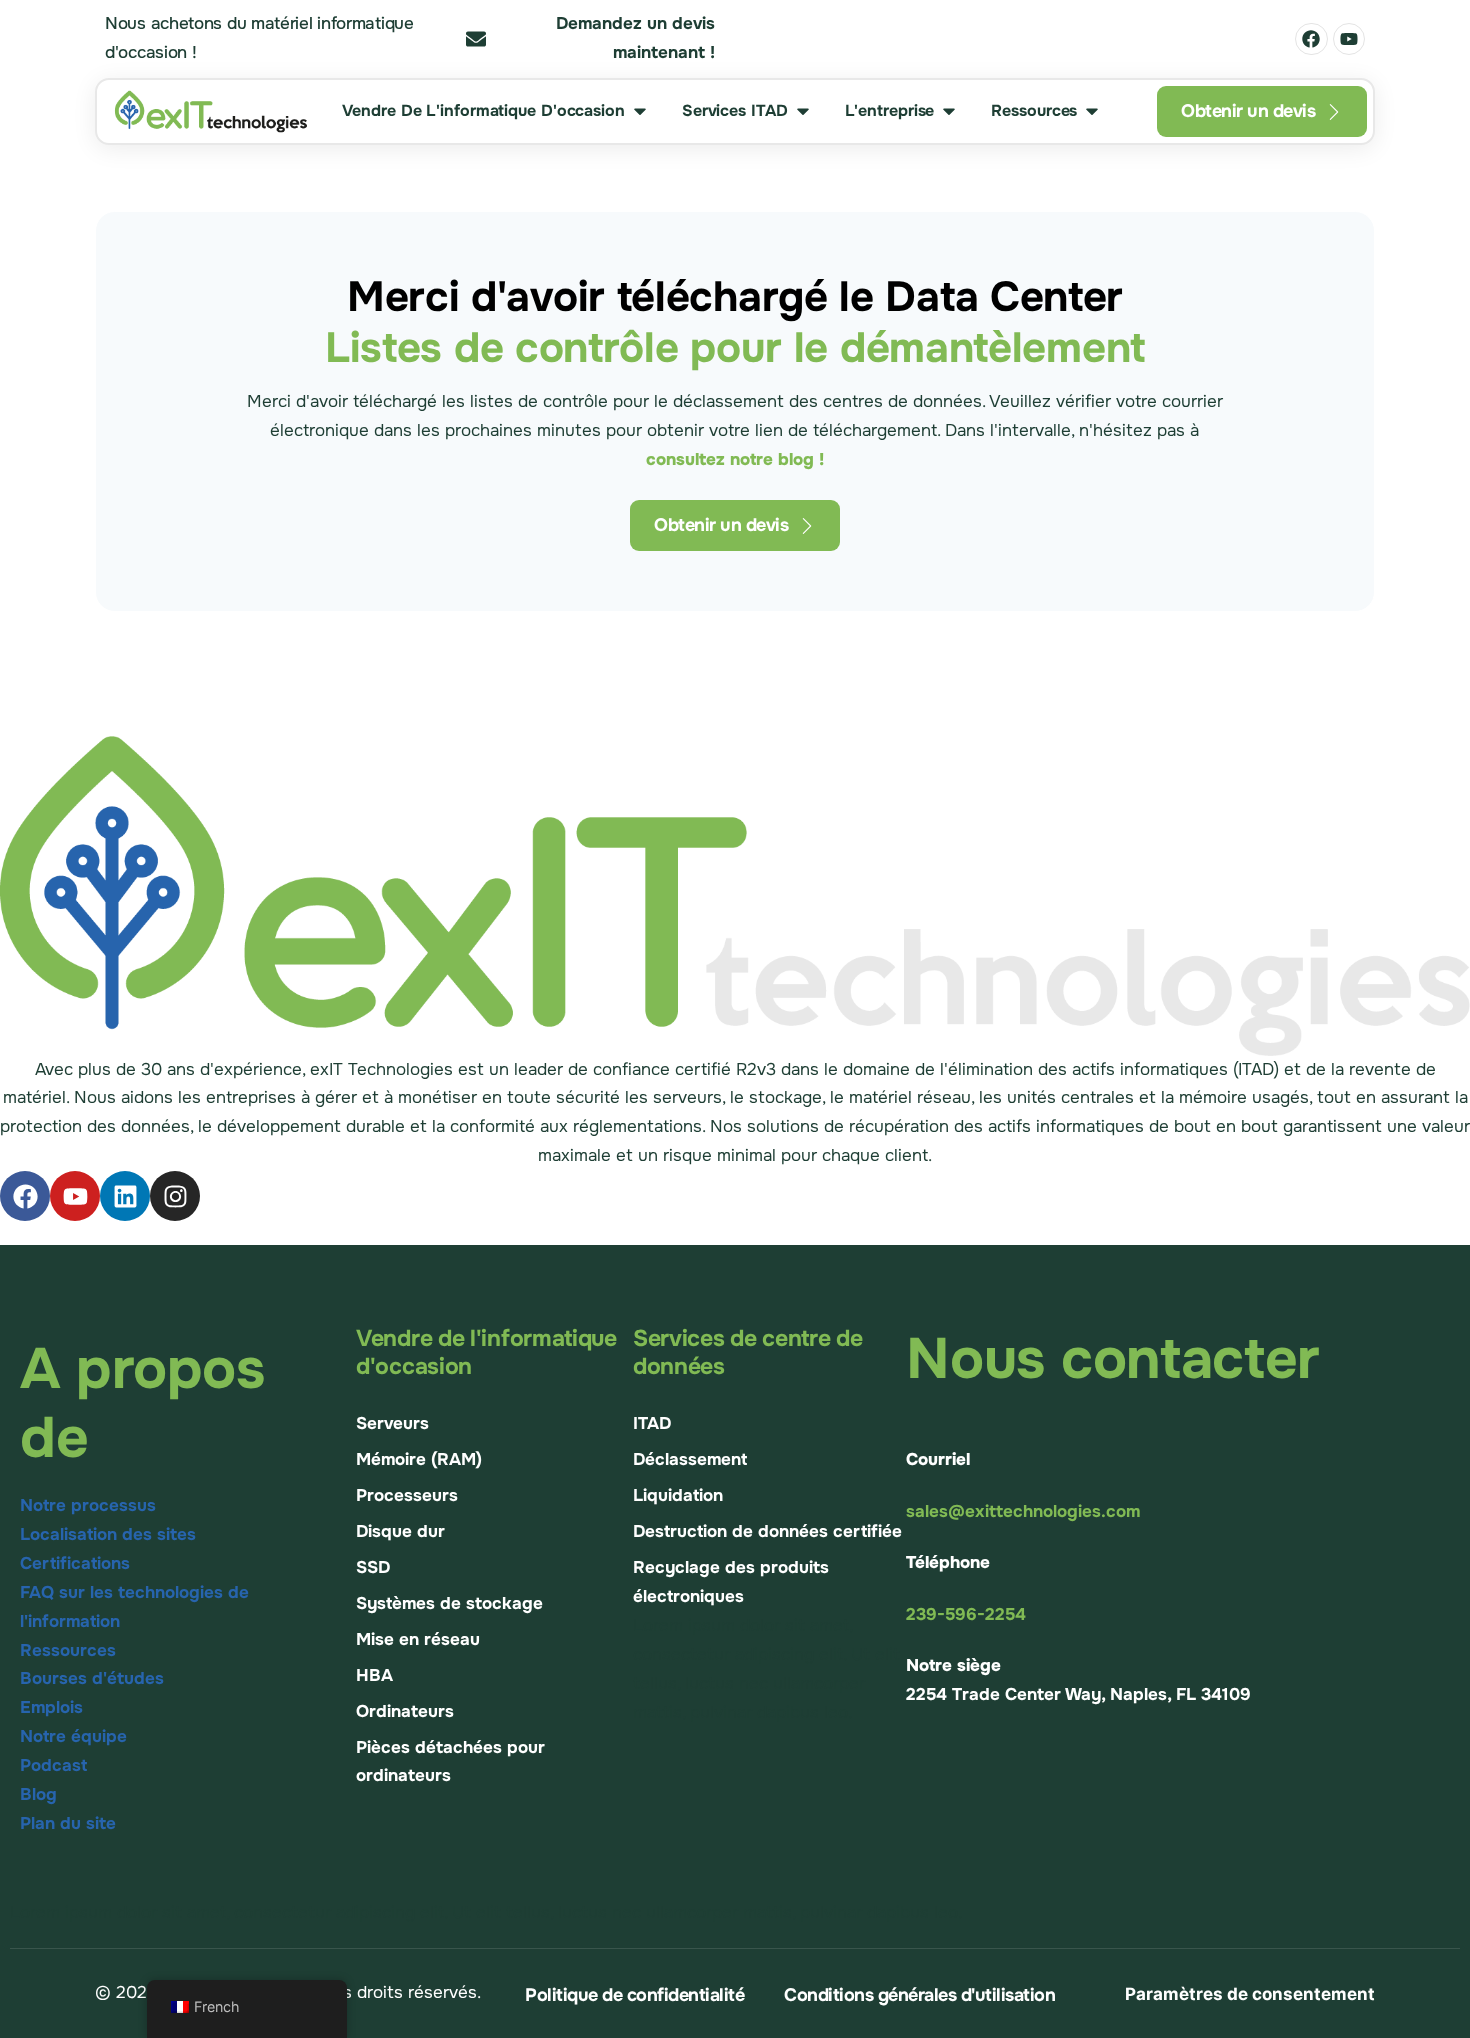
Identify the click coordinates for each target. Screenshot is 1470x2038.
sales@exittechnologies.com (1023, 1511)
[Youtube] (1349, 39)
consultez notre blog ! (735, 459)
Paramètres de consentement (1250, 1994)
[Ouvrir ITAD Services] (803, 111)
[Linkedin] (125, 1196)
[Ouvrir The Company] (949, 111)
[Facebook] (1311, 39)
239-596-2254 (966, 1614)
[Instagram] (175, 1196)
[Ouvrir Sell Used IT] (640, 111)
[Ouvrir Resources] (1092, 111)
